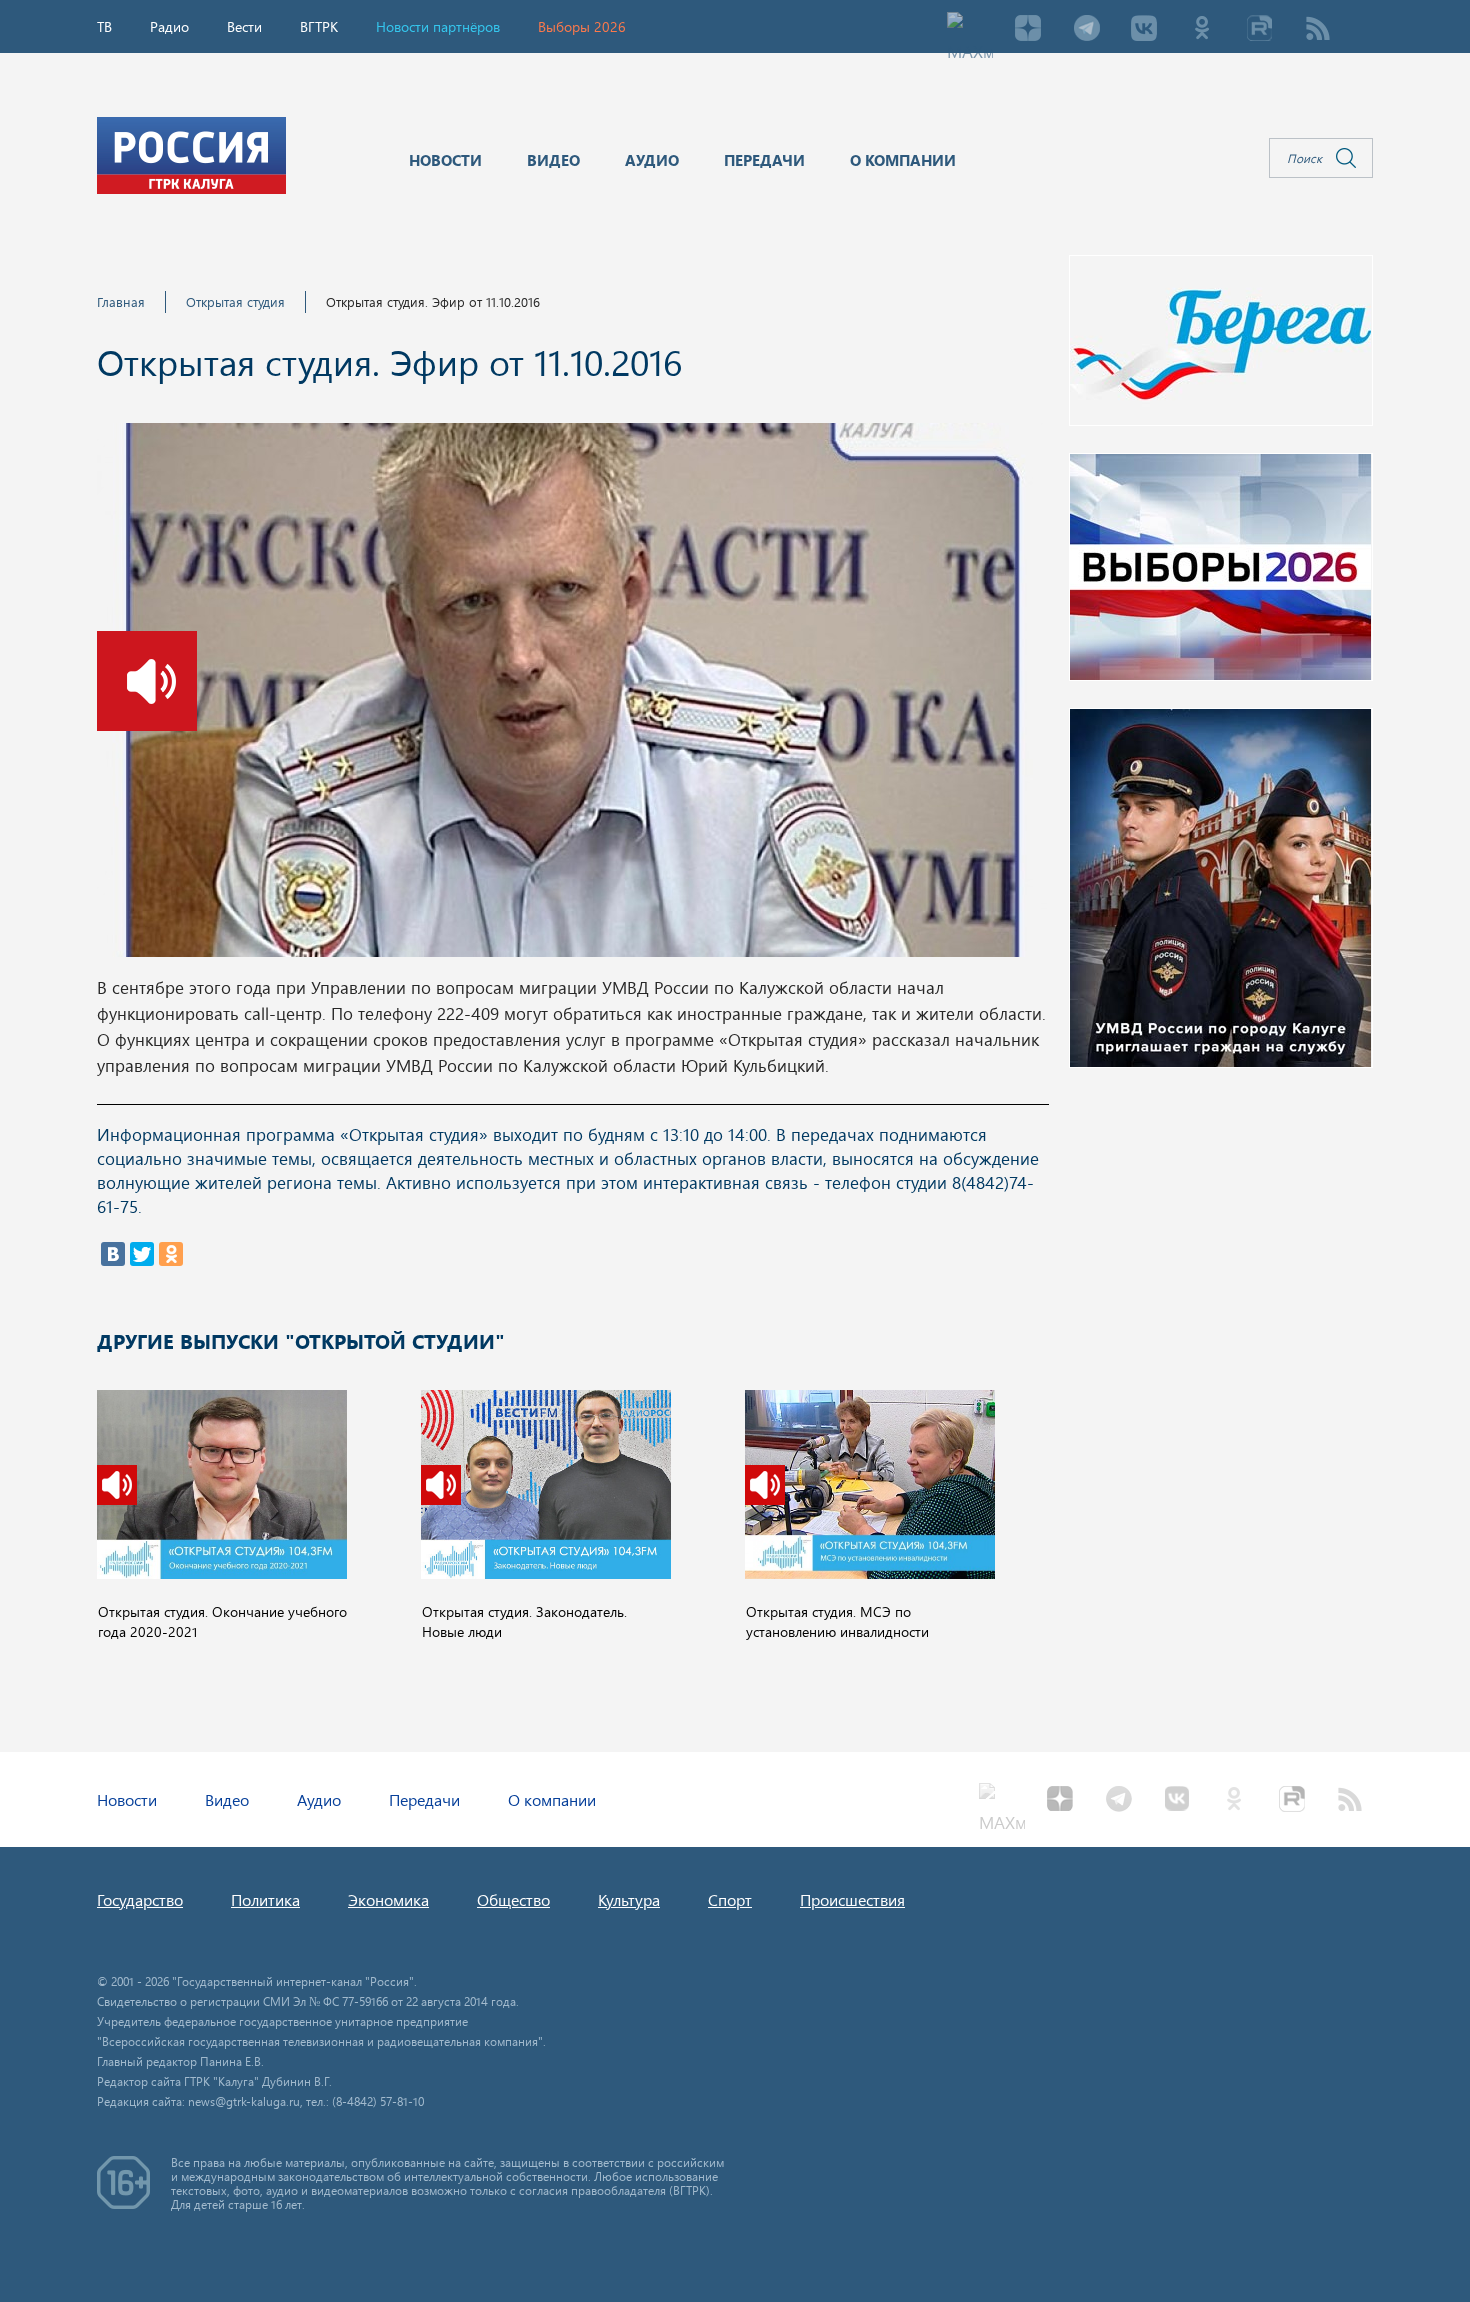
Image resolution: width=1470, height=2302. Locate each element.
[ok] (1202, 30)
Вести (244, 26)
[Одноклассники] (171, 1254)
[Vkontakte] (1144, 30)
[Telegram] (1086, 30)
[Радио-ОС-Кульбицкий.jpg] (572, 696)
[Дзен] (1028, 30)
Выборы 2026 (582, 26)
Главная (121, 301)
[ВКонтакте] (113, 1254)
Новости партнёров (438, 26)
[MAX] (970, 30)
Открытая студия (235, 301)
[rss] (1318, 30)
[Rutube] (1260, 30)
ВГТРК (319, 26)
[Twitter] (142, 1254)
